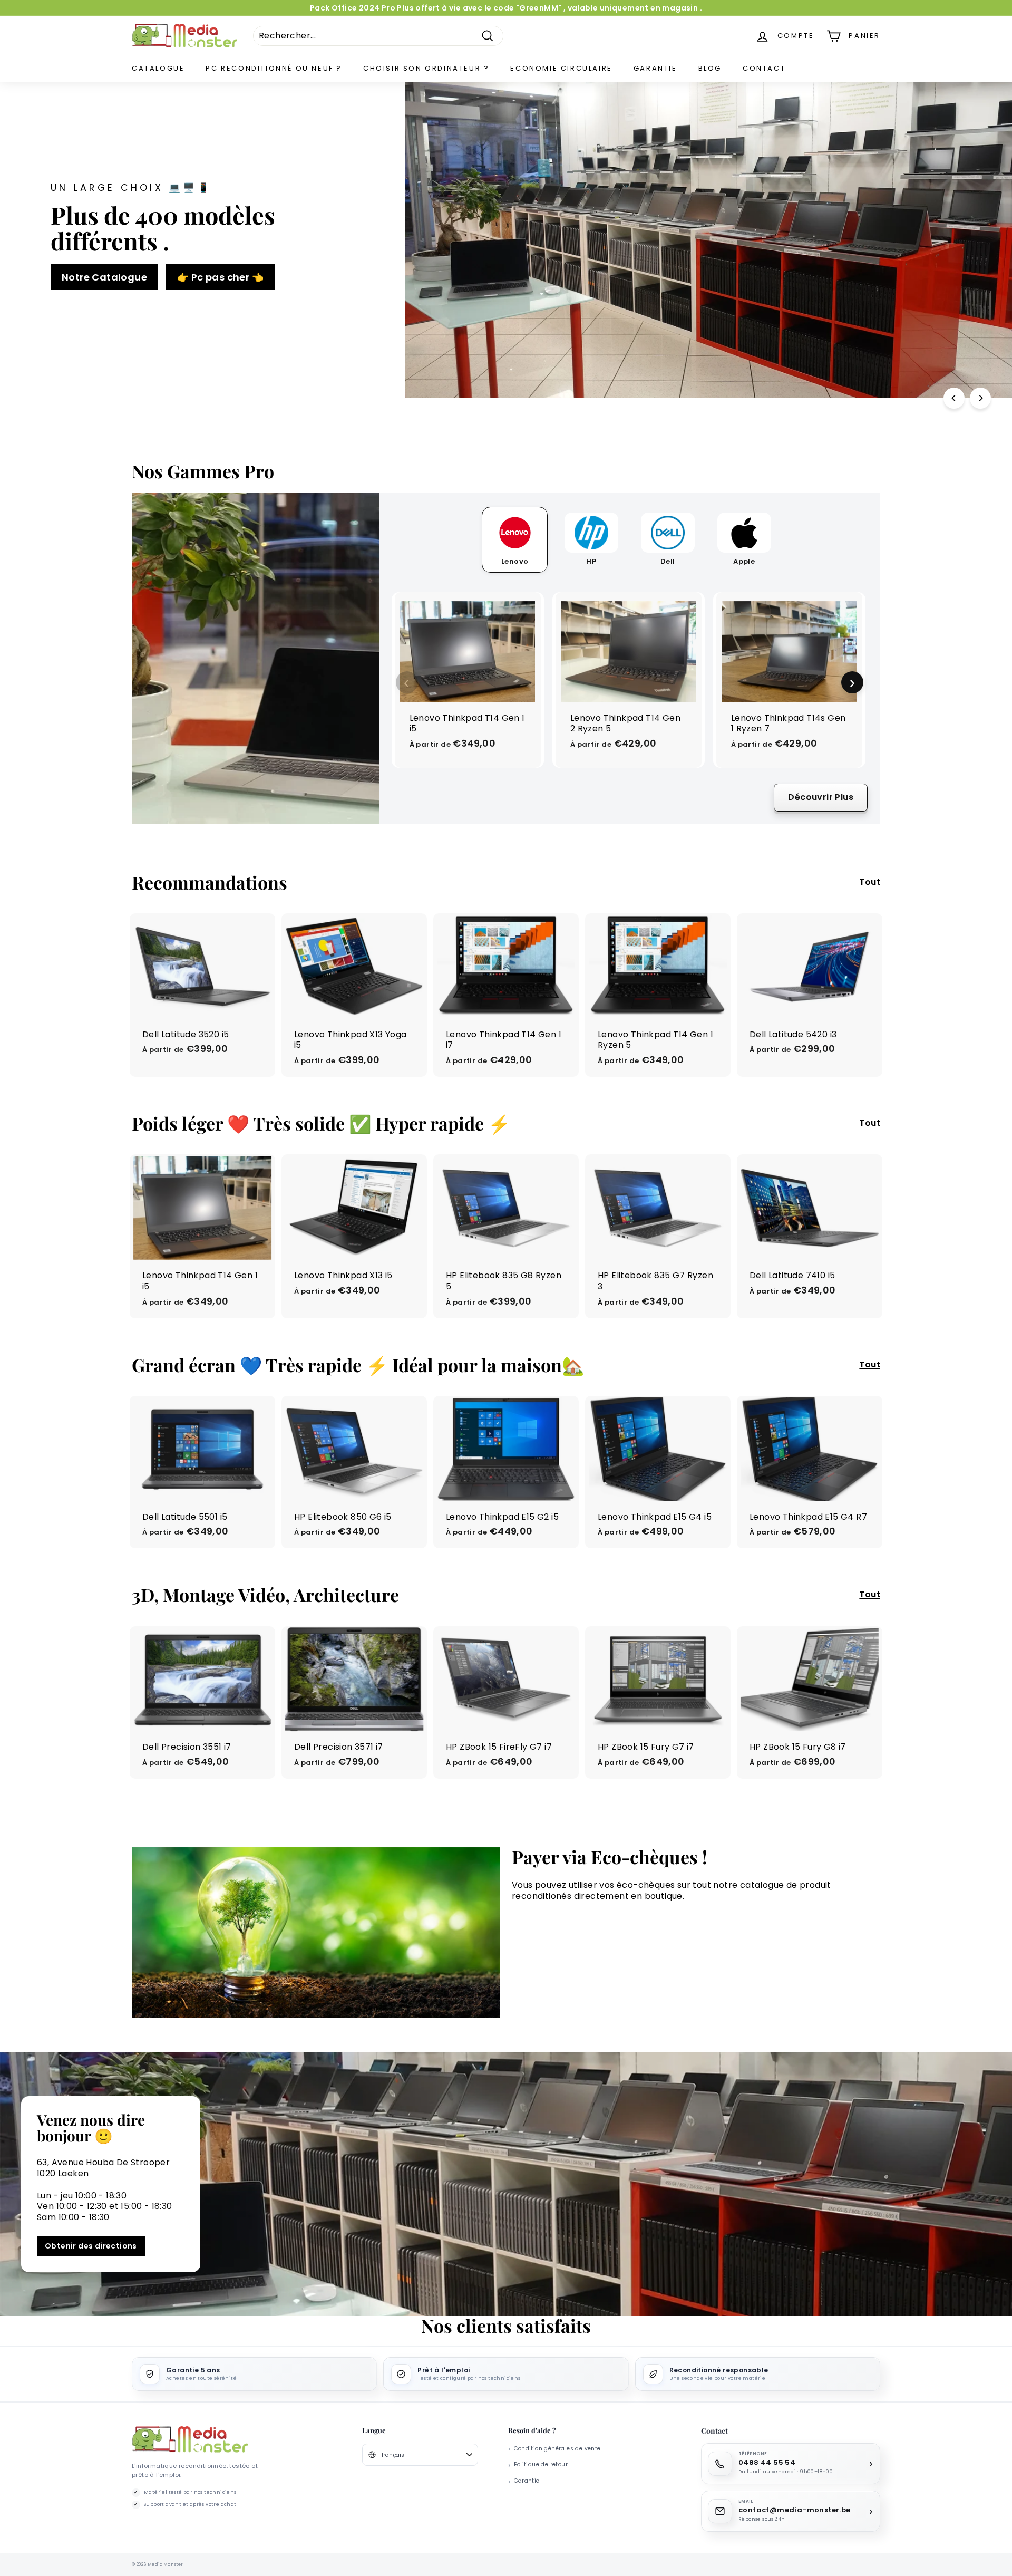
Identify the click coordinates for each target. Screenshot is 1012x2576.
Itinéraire (506, 1375)
